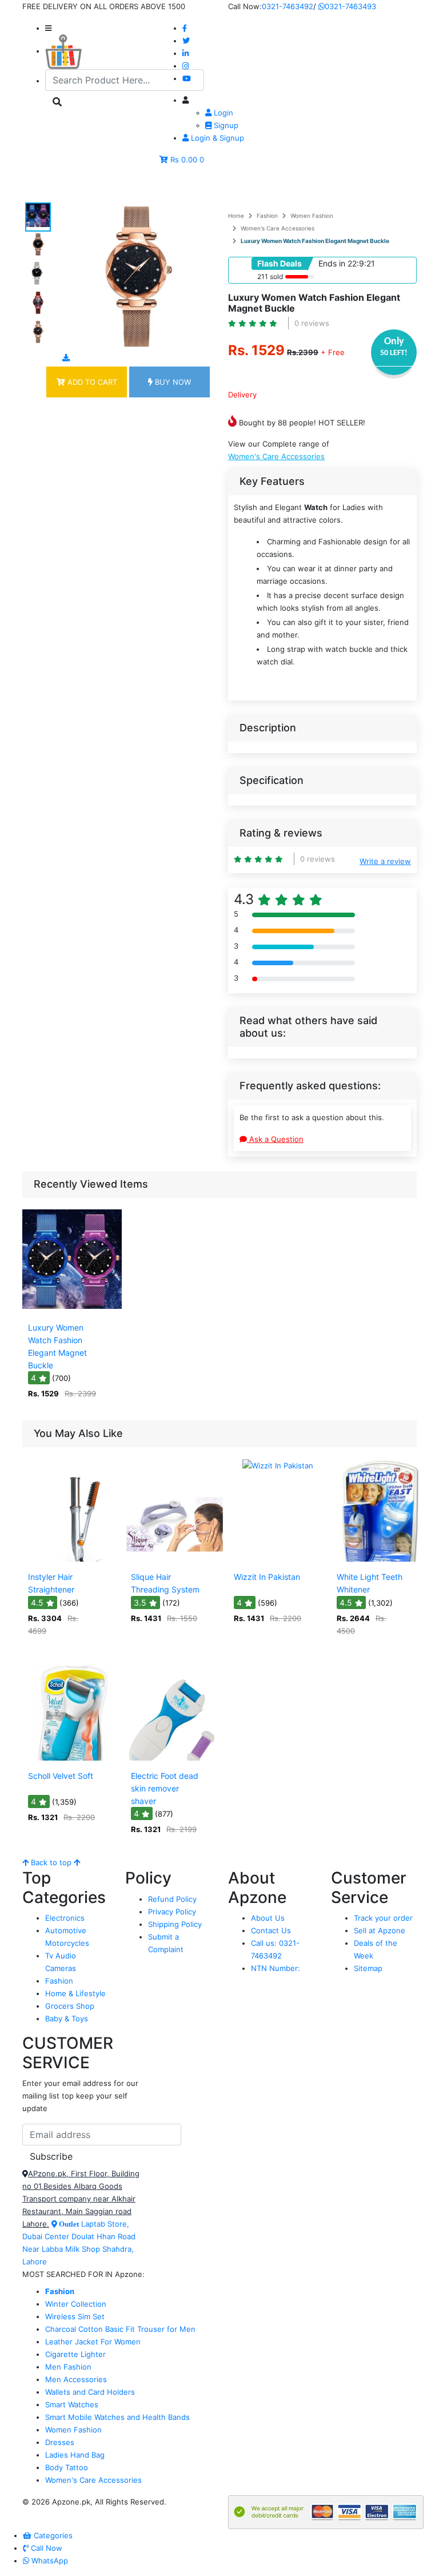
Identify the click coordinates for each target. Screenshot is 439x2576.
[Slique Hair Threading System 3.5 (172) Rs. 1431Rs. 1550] (175, 1559)
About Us (268, 1918)
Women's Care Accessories (278, 228)
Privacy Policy (172, 1912)
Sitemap (368, 1968)
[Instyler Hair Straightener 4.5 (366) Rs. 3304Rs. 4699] (72, 1559)
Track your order (383, 1918)
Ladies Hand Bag (75, 2455)
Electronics (65, 1918)
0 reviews (312, 323)
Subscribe (51, 2156)
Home (236, 216)
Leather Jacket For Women (93, 2342)
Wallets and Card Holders (90, 2392)
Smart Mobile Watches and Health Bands (117, 2417)
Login (222, 113)
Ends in (332, 263)
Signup (225, 125)
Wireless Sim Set (75, 2316)
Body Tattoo (67, 2467)
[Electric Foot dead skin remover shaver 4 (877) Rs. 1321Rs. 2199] (175, 1758)
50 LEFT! (394, 353)
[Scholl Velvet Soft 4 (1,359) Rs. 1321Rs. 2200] (72, 1758)
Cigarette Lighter (75, 2354)
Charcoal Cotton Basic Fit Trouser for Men (120, 2329)
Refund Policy (172, 1899)
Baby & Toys (67, 2018)
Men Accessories (76, 2379)
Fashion (267, 216)
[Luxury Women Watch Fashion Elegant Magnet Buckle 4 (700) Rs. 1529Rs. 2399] (72, 1309)
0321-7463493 (350, 6)
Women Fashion (312, 216)
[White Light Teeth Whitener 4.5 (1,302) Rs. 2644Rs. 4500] (381, 1559)
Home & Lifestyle (75, 1993)
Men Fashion (68, 2367)
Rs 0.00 (184, 160)
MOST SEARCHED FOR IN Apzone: (83, 2274)
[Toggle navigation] (47, 186)
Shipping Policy (175, 1924)
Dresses (60, 2442)
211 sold (270, 276)
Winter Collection (76, 2304)
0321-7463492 (288, 6)
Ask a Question (275, 1139)
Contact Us (271, 1930)
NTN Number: (276, 1968)
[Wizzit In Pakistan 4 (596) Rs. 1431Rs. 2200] (278, 1559)
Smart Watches (72, 2404)
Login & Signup (216, 138)
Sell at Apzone (380, 1930)
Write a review (385, 861)
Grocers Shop (70, 2006)
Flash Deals (280, 263)
